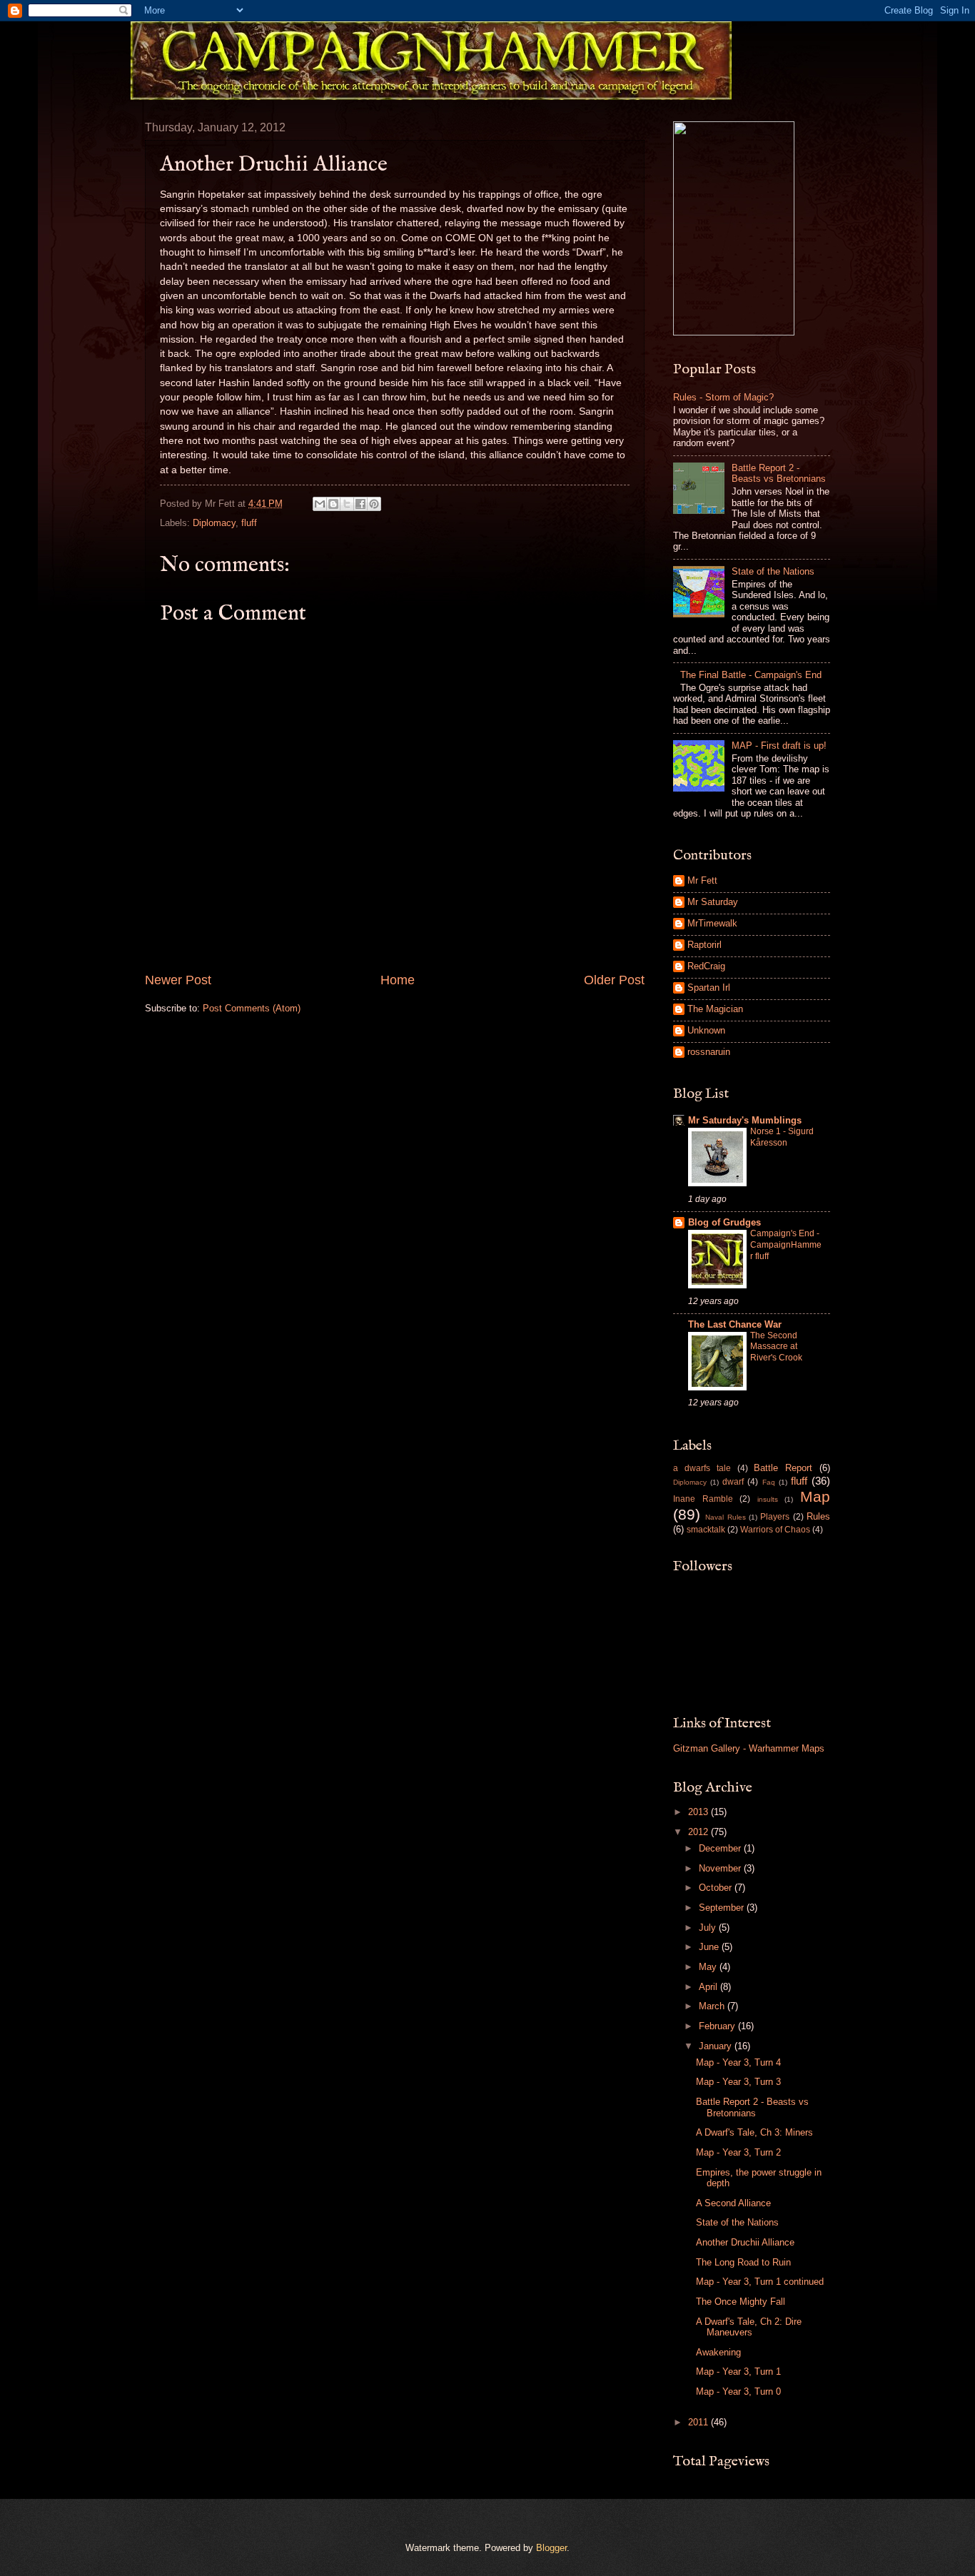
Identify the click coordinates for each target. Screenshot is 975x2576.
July (709, 1928)
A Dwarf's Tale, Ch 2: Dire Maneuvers (749, 2327)
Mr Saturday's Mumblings (745, 1120)
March (713, 2006)
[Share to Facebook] (360, 504)
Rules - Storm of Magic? (723, 397)
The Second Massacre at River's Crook (776, 1347)
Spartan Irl (709, 988)
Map (815, 1496)
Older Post (614, 980)
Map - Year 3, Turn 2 (738, 2152)
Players (775, 1517)
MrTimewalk (712, 923)
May (709, 1967)
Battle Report (783, 1468)
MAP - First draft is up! (779, 746)
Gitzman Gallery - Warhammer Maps (749, 1748)
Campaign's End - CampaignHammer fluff (786, 1245)
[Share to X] (347, 504)
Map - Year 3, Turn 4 (738, 2062)
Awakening (718, 2352)
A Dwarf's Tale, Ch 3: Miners (754, 2132)
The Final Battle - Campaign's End (751, 675)
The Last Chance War (735, 1324)
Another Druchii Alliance (745, 2242)
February (718, 2026)
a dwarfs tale (702, 1468)
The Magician (715, 1009)
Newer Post (178, 980)
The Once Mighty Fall (741, 2302)
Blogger (551, 2548)
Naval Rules (725, 1517)
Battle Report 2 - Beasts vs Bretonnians (779, 473)
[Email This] (320, 504)
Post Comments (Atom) (252, 1008)
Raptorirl (704, 945)
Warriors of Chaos (775, 1530)
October (717, 1888)
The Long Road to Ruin (743, 2262)
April (709, 1987)
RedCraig (706, 966)
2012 (699, 1832)
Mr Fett (702, 880)
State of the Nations (773, 571)
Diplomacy (214, 523)
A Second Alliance (733, 2203)
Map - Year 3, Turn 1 (738, 2372)
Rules (818, 1516)
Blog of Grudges (724, 1222)
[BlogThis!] (333, 504)
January (717, 2046)
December (721, 1848)
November (721, 1868)
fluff (249, 523)
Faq (769, 1482)
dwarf (733, 1482)
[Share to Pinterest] (374, 504)
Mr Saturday (713, 902)
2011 (699, 2422)
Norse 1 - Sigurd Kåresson (782, 1137)
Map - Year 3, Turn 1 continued (760, 2282)
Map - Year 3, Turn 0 (738, 2391)
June (710, 1947)
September (723, 1908)
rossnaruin (709, 1052)
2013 (699, 1812)
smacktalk (706, 1530)
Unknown (706, 1030)
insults (768, 1499)
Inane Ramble (703, 1499)
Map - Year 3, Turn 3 (738, 2082)
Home (398, 980)
